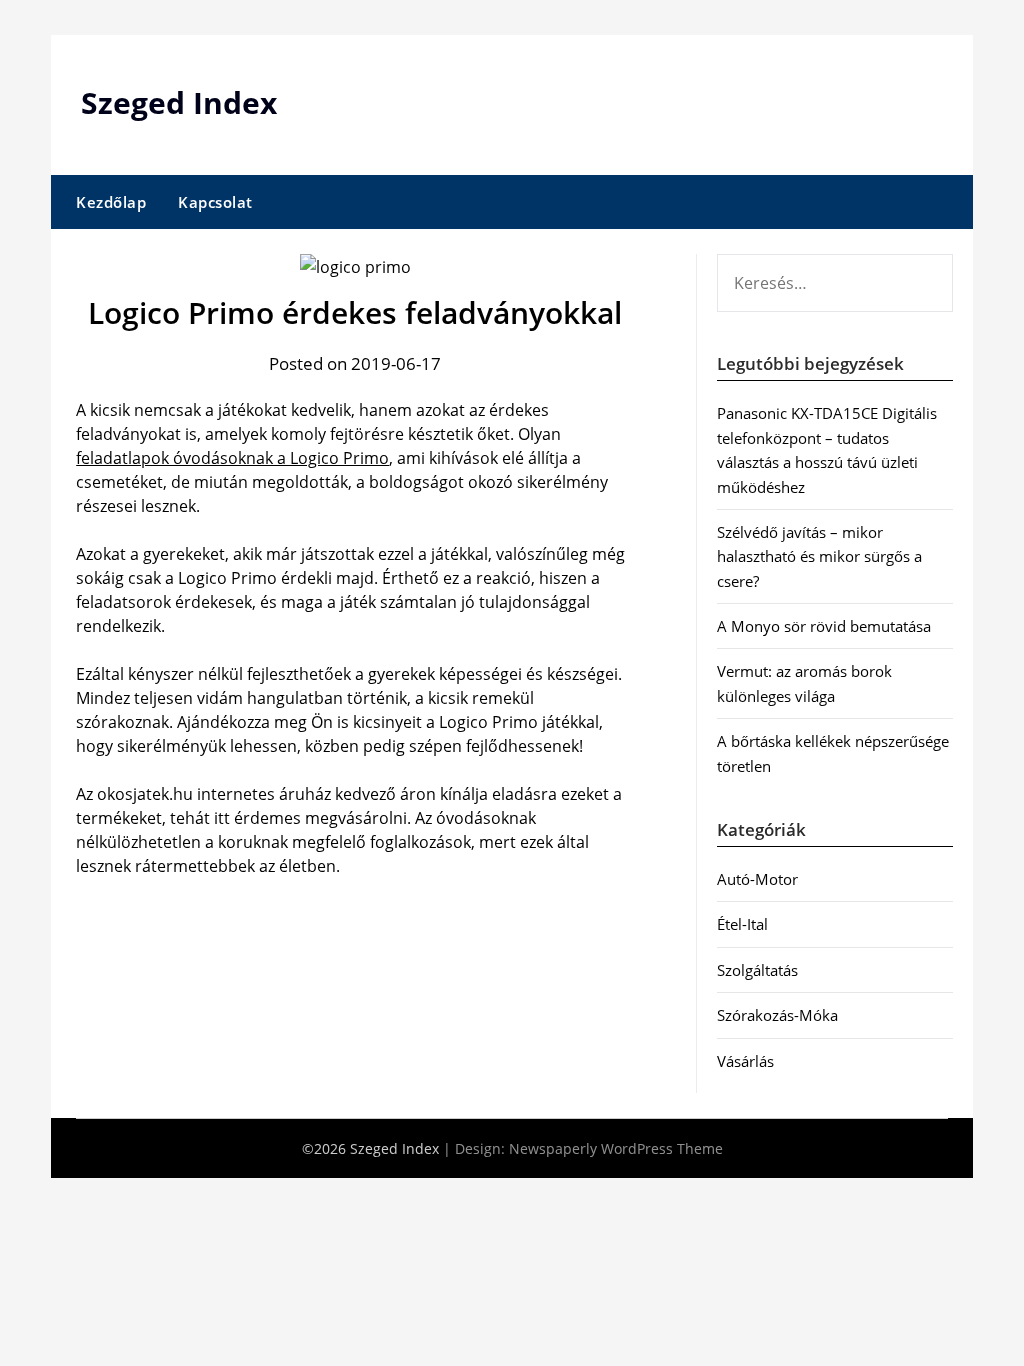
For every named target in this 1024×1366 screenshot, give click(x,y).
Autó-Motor (757, 879)
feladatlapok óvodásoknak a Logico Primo (232, 458)
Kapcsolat (215, 202)
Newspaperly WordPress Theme (616, 1148)
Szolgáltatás (757, 970)
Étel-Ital (742, 924)
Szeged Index (179, 102)
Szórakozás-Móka (777, 1015)
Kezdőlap (111, 202)
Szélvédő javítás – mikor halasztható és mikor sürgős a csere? (819, 556)
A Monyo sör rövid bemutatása (824, 626)
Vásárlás (745, 1061)
